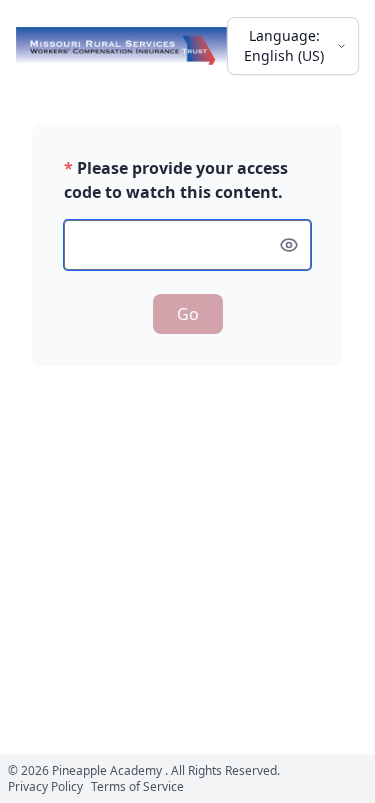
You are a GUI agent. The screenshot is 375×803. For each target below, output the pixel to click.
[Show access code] (289, 245)
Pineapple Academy (107, 770)
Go (188, 314)
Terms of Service (137, 786)
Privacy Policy (45, 786)
